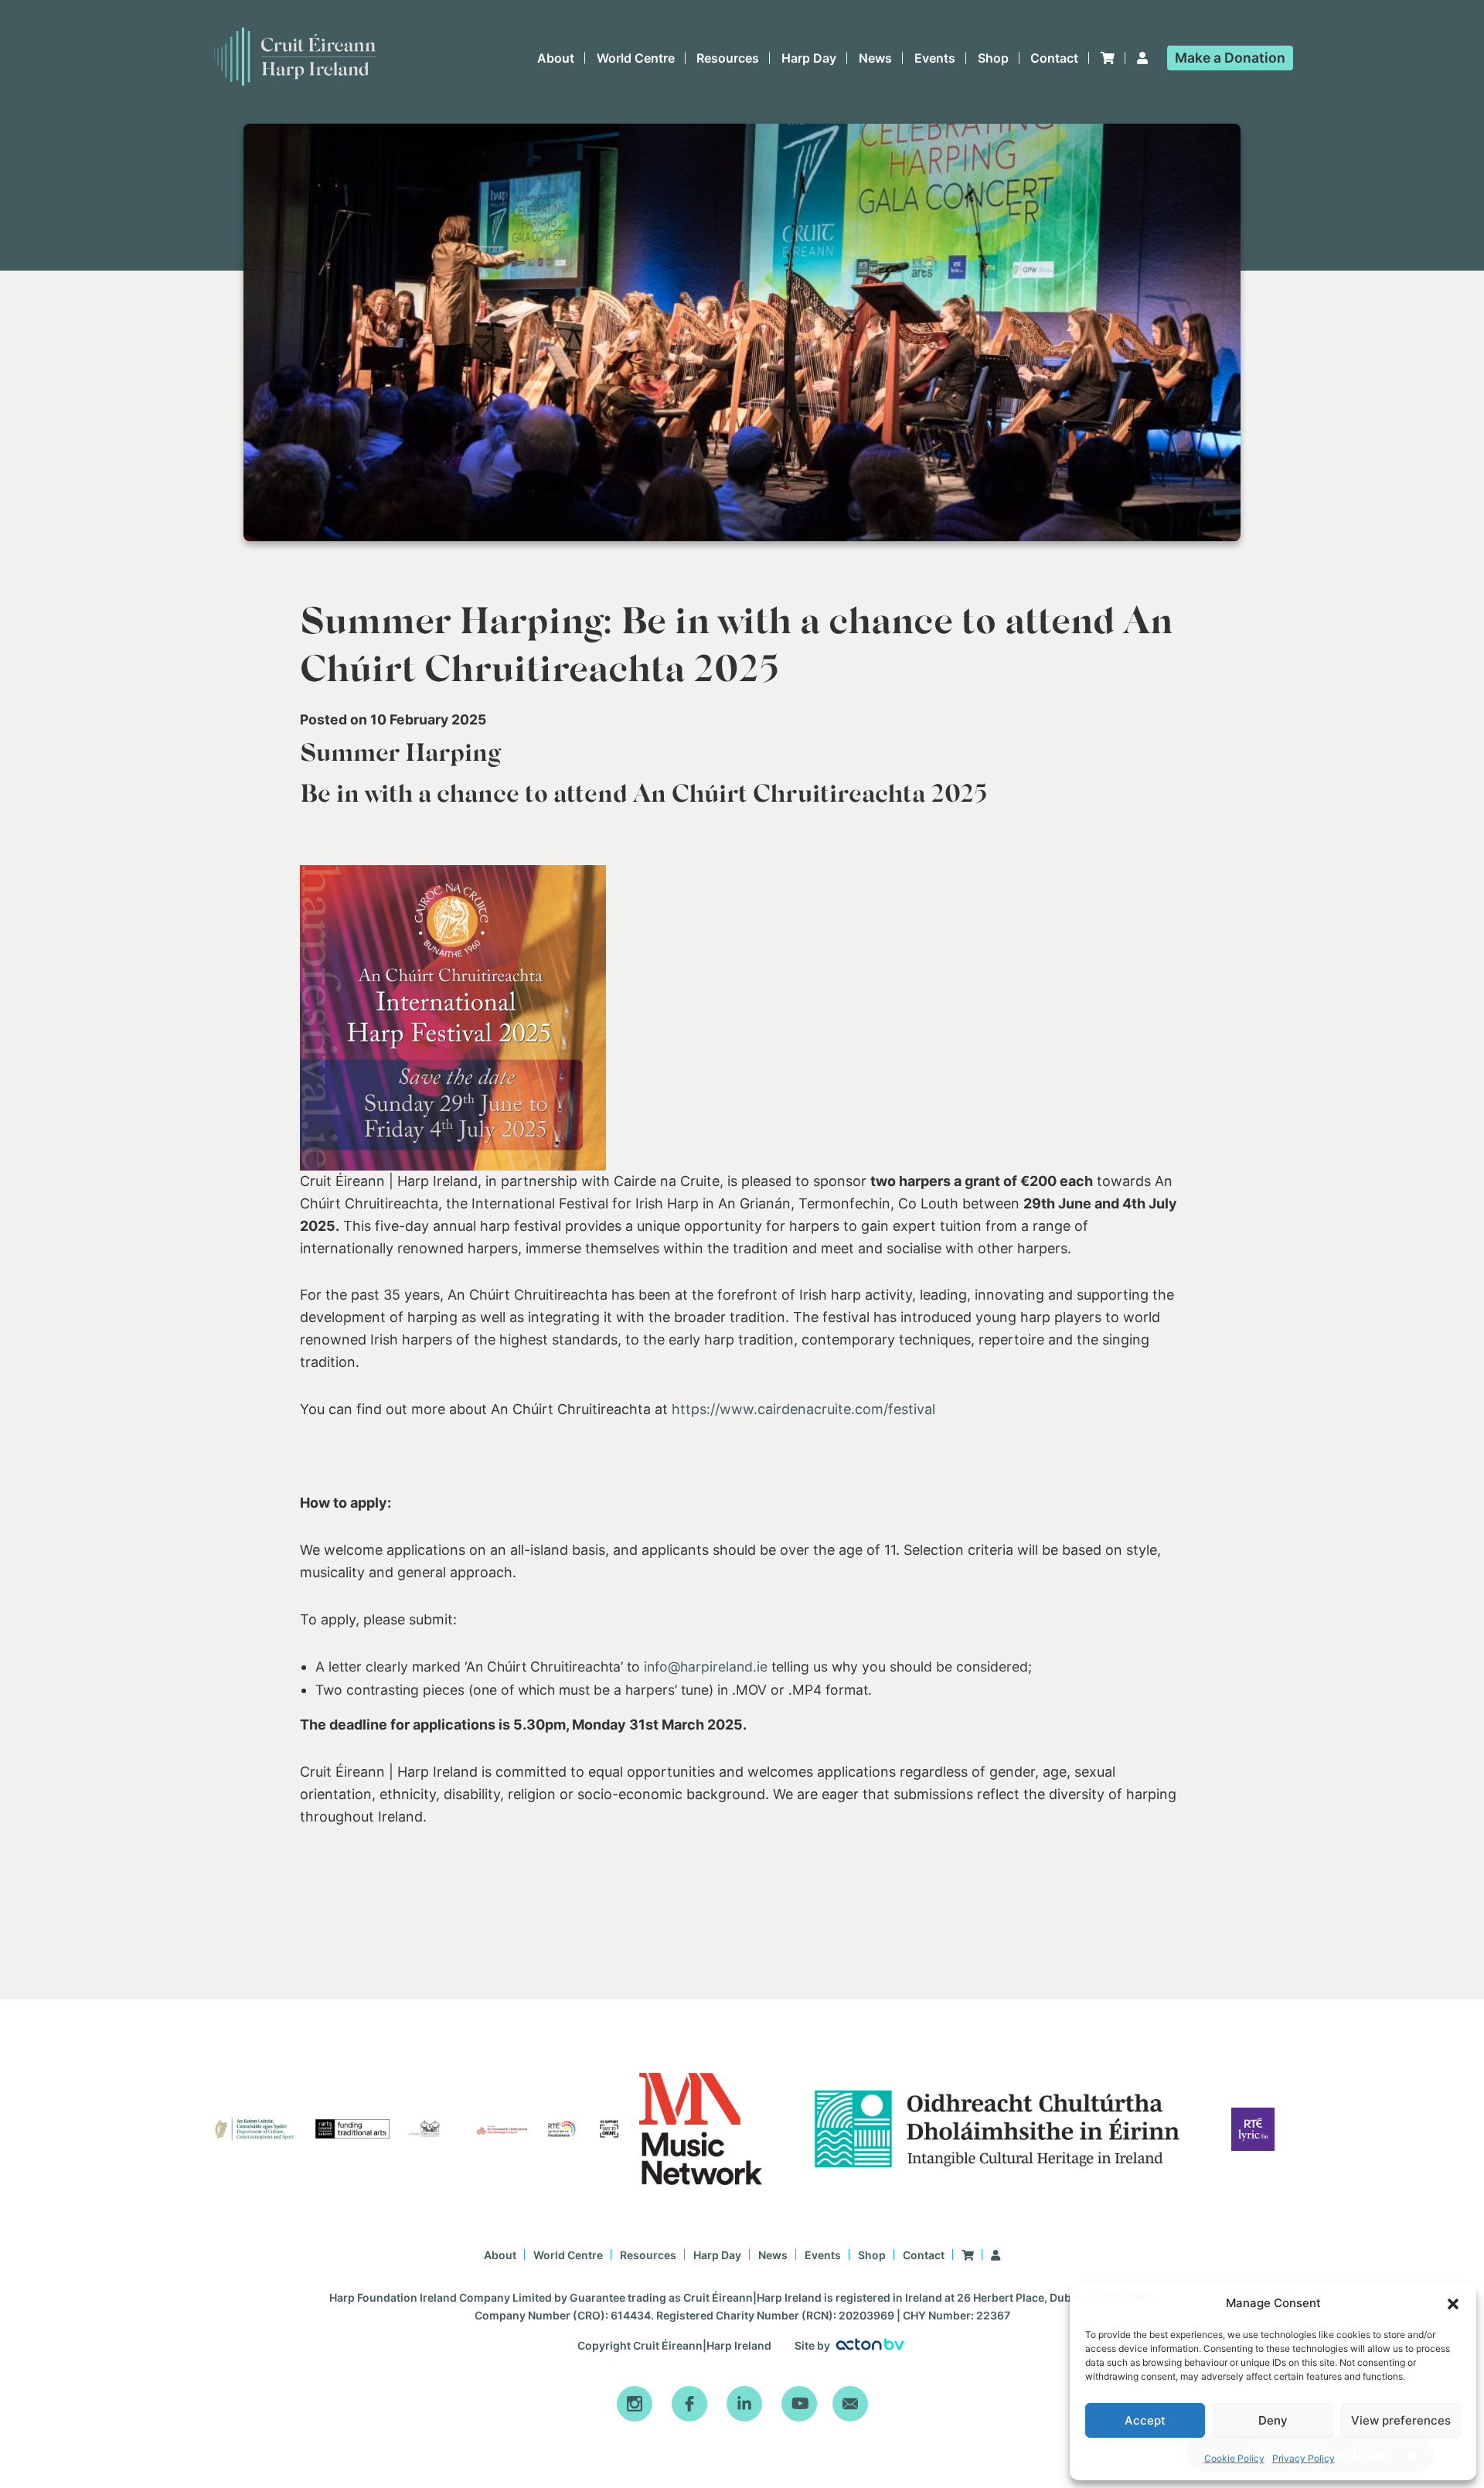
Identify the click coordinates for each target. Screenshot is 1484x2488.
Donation (1230, 58)
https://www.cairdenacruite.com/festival (802, 1409)
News (875, 58)
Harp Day (809, 58)
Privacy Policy (1304, 2458)
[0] (1108, 58)
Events (935, 58)
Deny (1273, 2420)
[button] (1453, 2304)
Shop (993, 58)
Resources (728, 58)
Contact (1054, 58)
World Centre (636, 58)
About (556, 58)
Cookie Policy (1234, 2458)
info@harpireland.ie (706, 1667)
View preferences (1401, 2420)
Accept (1145, 2420)
